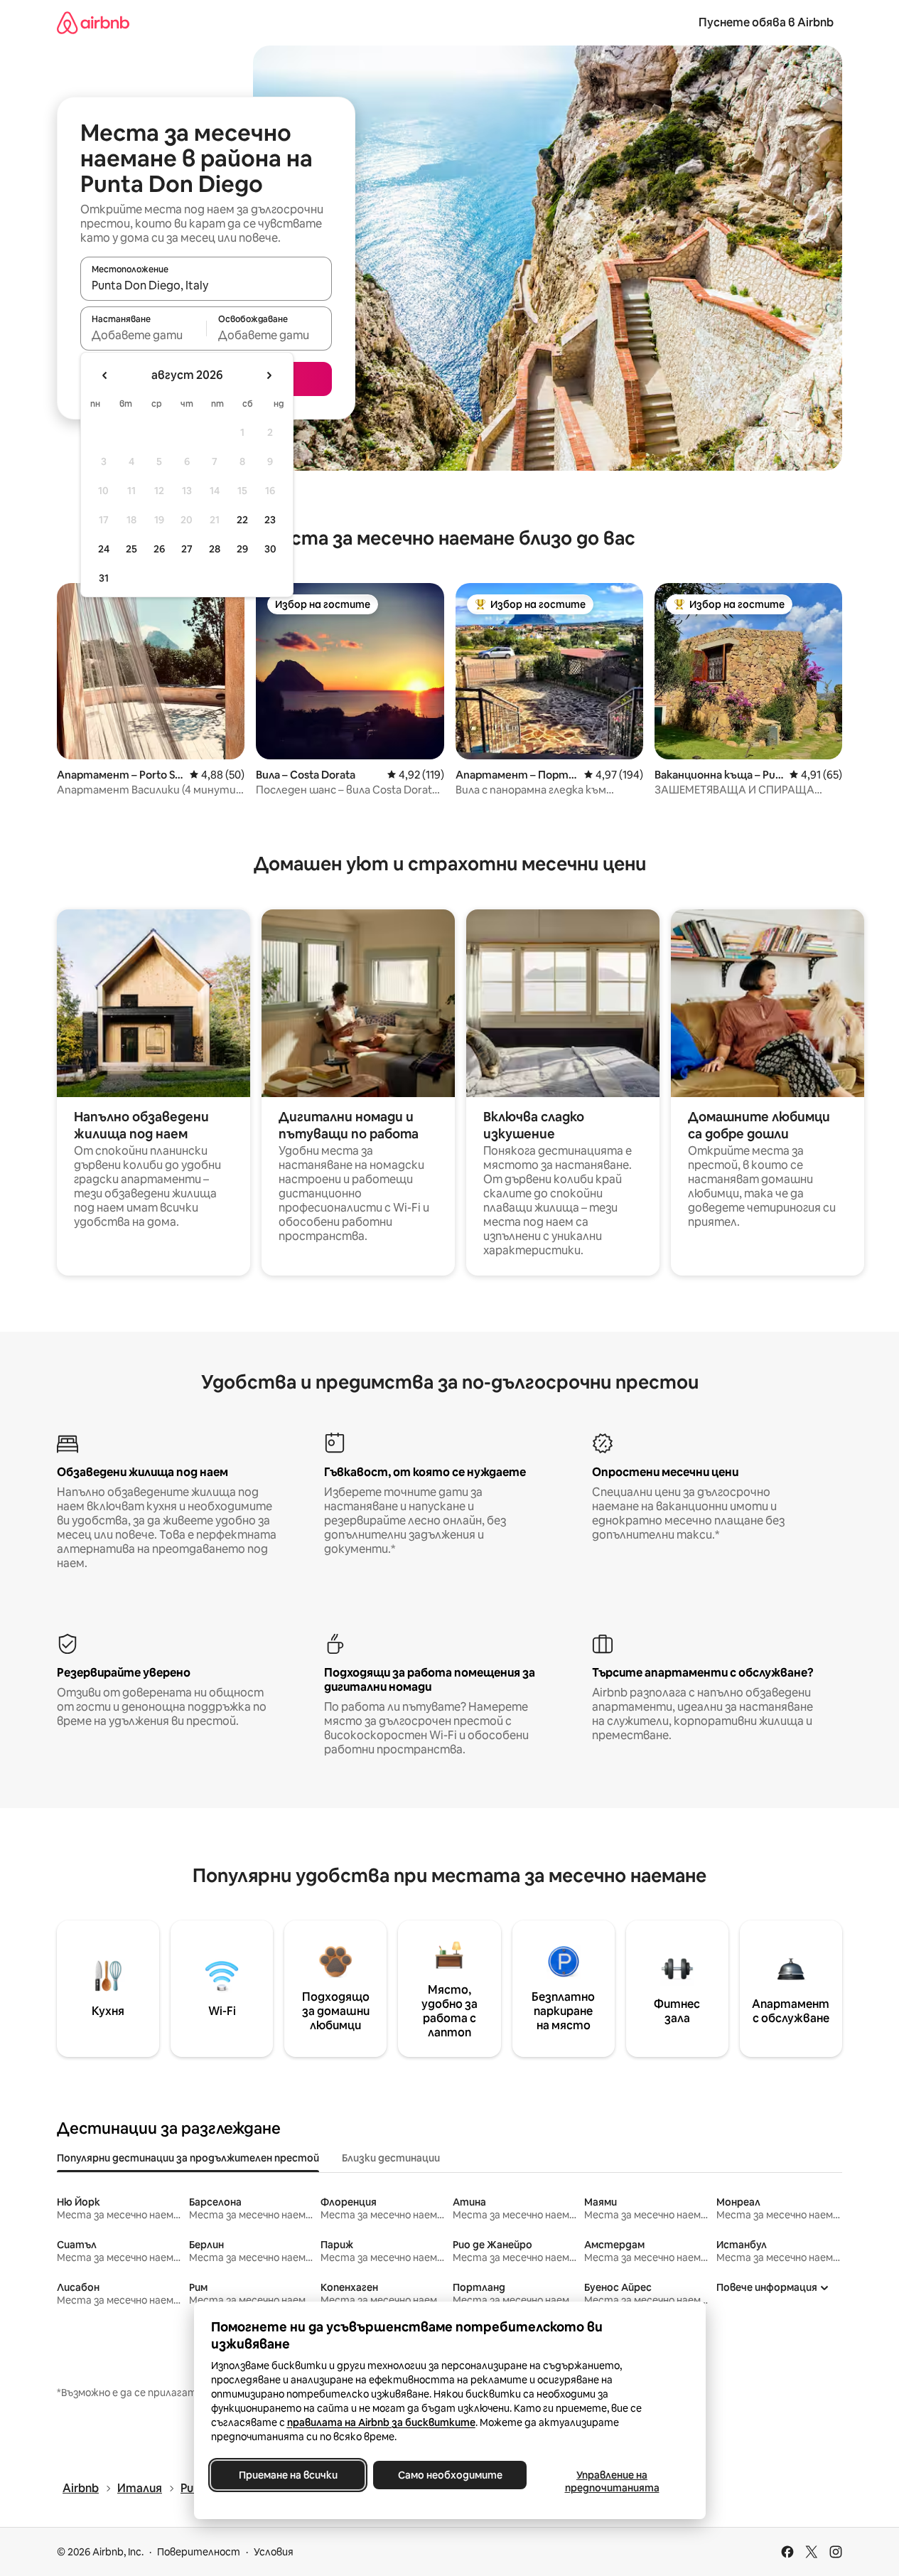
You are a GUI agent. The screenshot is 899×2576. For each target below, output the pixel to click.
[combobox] (206, 285)
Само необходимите (449, 2475)
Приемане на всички (287, 2475)
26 (159, 549)
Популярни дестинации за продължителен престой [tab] (188, 2158)
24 (104, 549)
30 (270, 549)
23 (270, 520)
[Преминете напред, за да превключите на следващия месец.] (269, 375)
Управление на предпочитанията (612, 2481)
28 (215, 549)
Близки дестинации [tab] (391, 2158)
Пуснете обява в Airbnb (766, 22)
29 (242, 549)
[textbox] (143, 335)
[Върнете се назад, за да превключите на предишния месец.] (105, 375)
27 (187, 549)
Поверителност (199, 2552)
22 (242, 520)
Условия (274, 2552)
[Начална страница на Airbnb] (93, 22)
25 (131, 549)
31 (104, 578)
